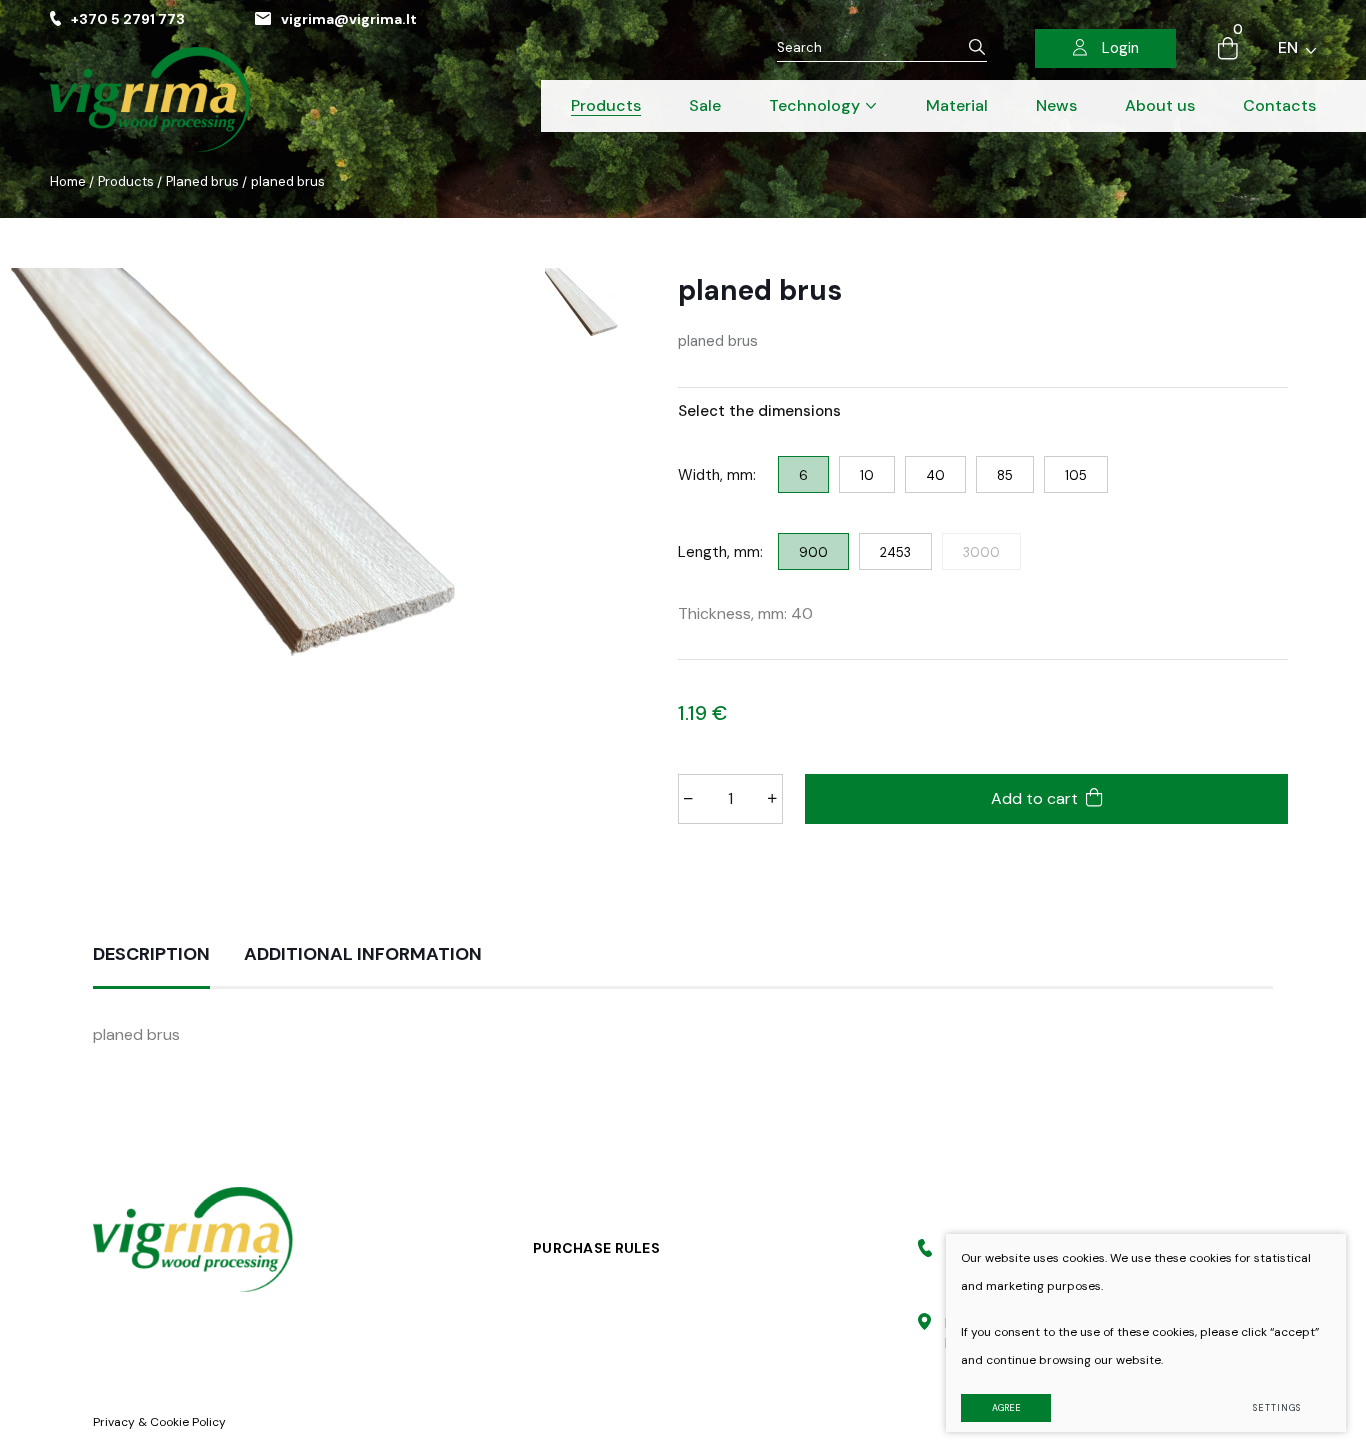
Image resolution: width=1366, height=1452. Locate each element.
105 (1076, 475)
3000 (981, 552)
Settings (1276, 1408)
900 (813, 552)
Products (126, 181)
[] (977, 47)
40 (935, 475)
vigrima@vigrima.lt (349, 19)
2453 (895, 552)
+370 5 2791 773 (128, 19)
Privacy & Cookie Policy (159, 1422)
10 (867, 475)
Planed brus (202, 181)
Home (68, 181)
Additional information (363, 954)
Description (151, 954)
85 (1005, 475)
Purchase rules (596, 1248)
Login (1120, 48)
